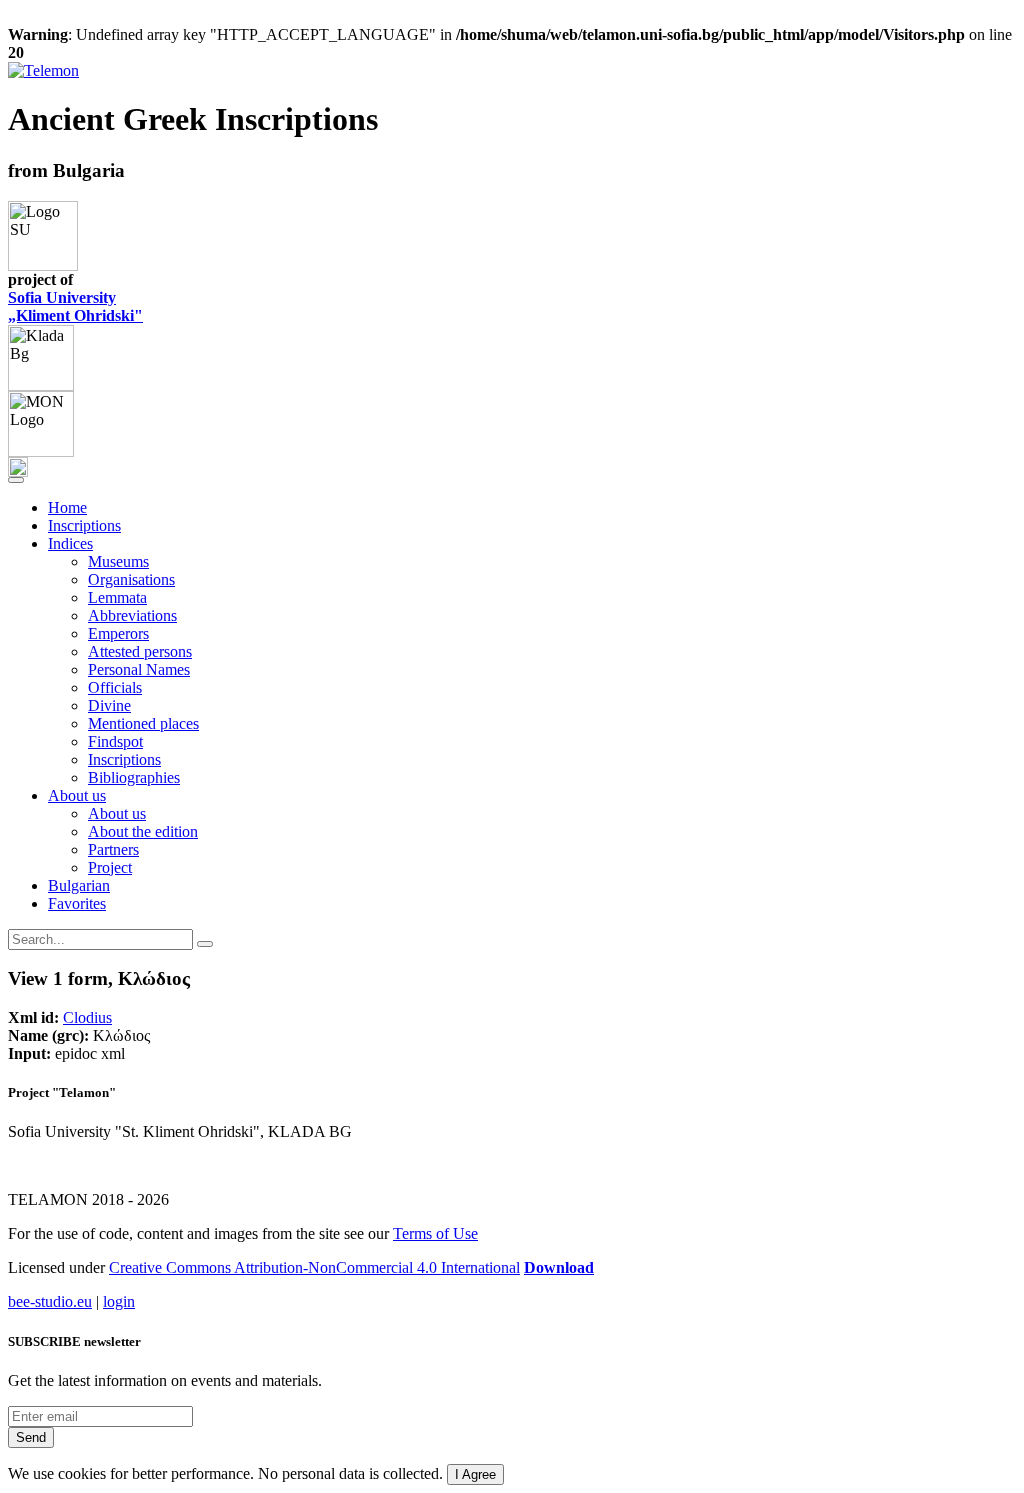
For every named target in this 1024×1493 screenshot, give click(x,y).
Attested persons (140, 651)
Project (110, 867)
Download (559, 1267)
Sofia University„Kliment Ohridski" (75, 306)
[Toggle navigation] (16, 480)
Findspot (115, 741)
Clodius (87, 1017)
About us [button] (77, 795)
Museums (118, 561)
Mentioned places (143, 723)
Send (31, 1437)
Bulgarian (79, 885)
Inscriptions (84, 525)
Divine (109, 705)
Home (67, 507)
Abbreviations (132, 615)
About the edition (143, 831)
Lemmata (117, 597)
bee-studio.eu (50, 1301)
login (119, 1301)
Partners (113, 849)
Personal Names (139, 669)
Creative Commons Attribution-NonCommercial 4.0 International (314, 1267)
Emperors (118, 633)
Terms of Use (435, 1233)
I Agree (475, 1474)
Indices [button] (70, 543)
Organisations (131, 579)
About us (117, 813)
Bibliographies (134, 777)
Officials (115, 687)
